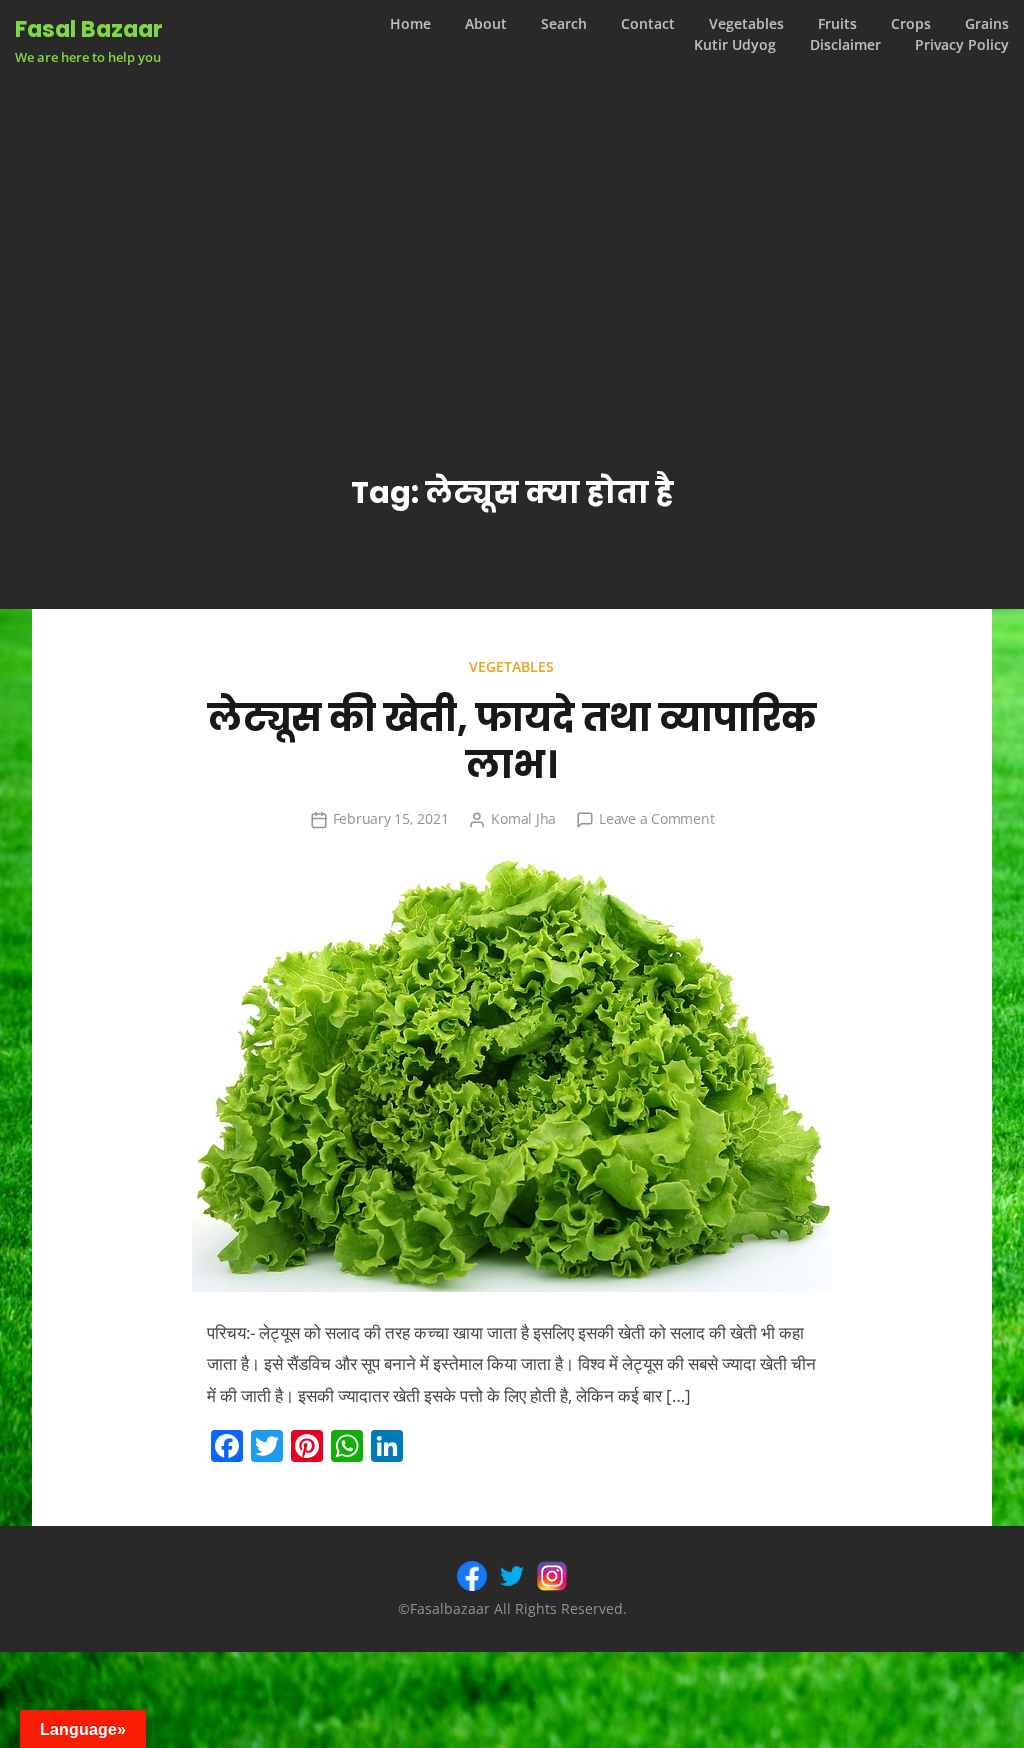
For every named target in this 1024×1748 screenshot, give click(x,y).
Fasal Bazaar (89, 29)
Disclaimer (845, 45)
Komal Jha (523, 818)
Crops (911, 24)
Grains (987, 24)
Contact (648, 24)
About (486, 24)
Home (410, 24)
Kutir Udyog (735, 45)
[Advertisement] (512, 219)
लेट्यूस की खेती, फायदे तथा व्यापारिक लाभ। (512, 741)
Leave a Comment (656, 818)
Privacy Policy (962, 45)
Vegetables (746, 24)
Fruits (837, 24)
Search (564, 24)
